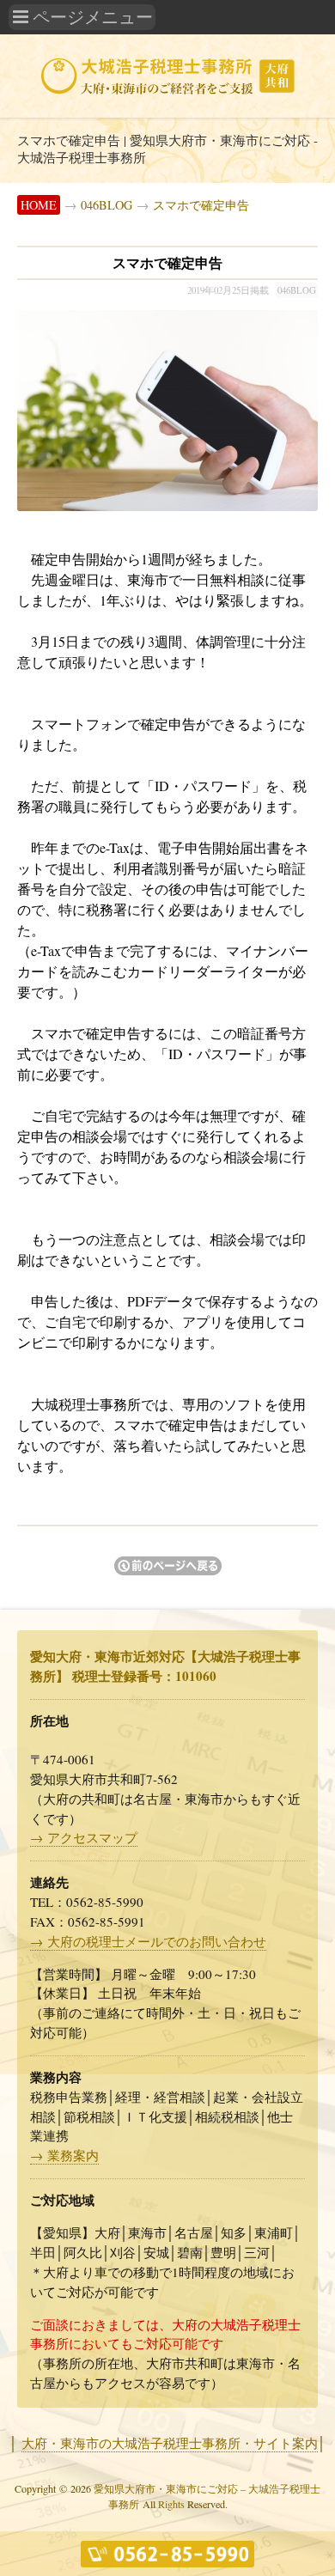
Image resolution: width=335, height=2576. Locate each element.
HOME (39, 205)
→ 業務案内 (64, 2155)
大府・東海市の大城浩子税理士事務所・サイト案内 (170, 2443)
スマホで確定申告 (201, 205)
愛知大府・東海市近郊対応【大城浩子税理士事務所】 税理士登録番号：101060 (165, 1666)
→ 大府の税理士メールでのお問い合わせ (148, 1941)
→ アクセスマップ (84, 1837)
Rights (171, 2504)
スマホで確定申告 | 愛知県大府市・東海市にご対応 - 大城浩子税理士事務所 (167, 149)
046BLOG (107, 205)
